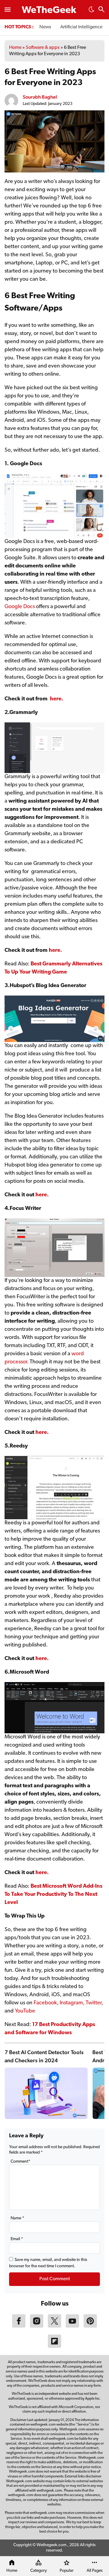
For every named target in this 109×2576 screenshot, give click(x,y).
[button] (91, 11)
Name (17, 2218)
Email (17, 2239)
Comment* (20, 2162)
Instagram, (72, 2003)
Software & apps (43, 48)
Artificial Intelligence (81, 27)
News (45, 27)
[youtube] (72, 2326)
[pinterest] (90, 2326)
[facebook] (19, 2326)
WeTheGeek (49, 11)
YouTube (25, 2011)
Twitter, (94, 2003)
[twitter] (54, 2326)
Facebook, (46, 2003)
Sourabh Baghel (40, 97)
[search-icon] (101, 10)
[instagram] (37, 2326)
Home (15, 48)
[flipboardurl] (54, 2347)
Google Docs (20, 607)
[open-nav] (8, 10)
